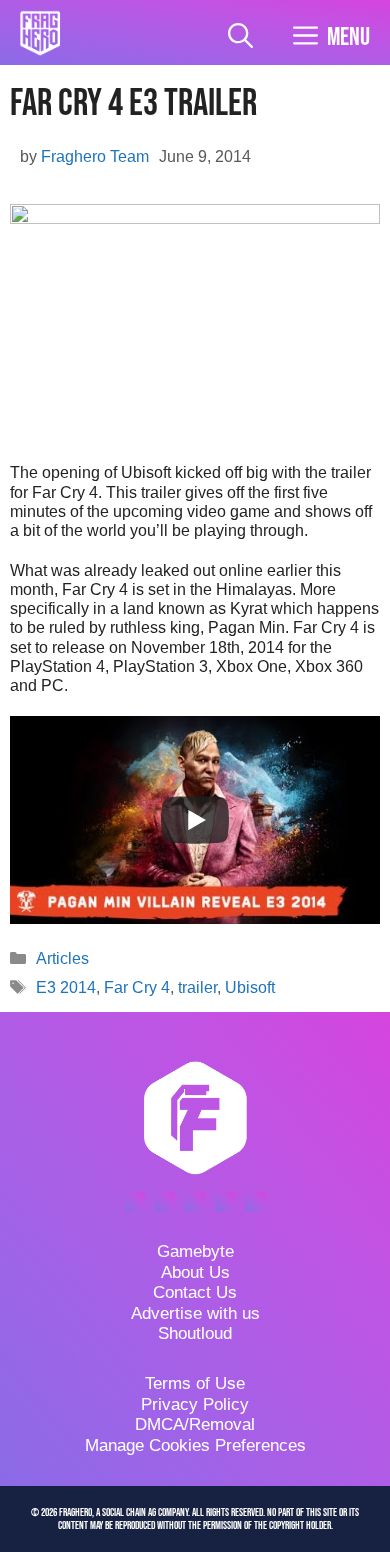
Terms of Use (195, 1383)
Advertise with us (195, 1313)
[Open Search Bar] (240, 37)
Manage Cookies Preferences (195, 1445)
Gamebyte (195, 1251)
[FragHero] (40, 33)
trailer (197, 987)
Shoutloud (195, 1333)
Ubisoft (250, 987)
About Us (195, 1272)
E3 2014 (66, 987)
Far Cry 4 (137, 987)
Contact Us (195, 1292)
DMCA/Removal (195, 1424)
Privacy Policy (195, 1404)
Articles (62, 958)
